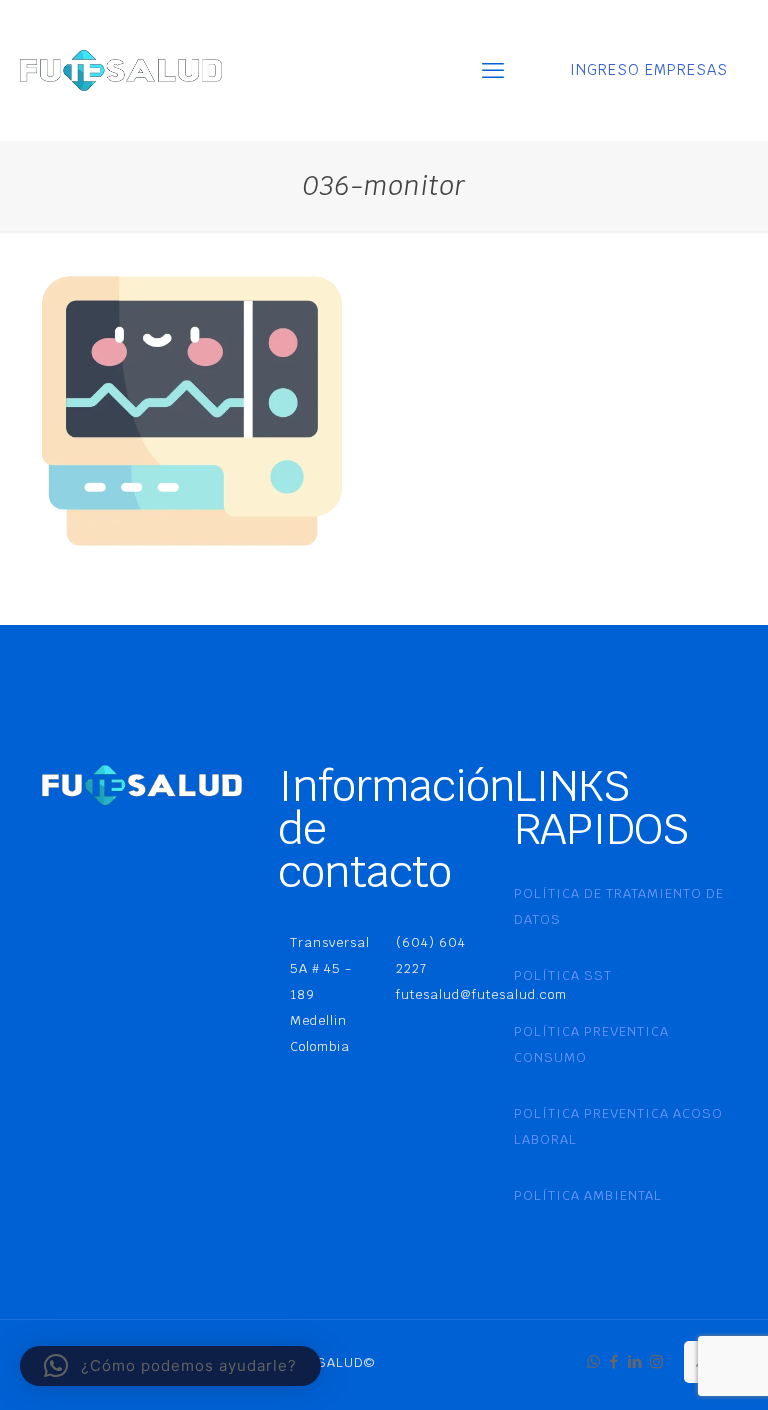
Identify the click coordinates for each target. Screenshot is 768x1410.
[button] (170, 1366)
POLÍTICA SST (563, 975)
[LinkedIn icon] (635, 1361)
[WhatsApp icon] (593, 1361)
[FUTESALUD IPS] (121, 70)
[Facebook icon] (614, 1361)
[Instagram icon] (656, 1361)
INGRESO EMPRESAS (649, 69)
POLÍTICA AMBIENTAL (588, 1195)
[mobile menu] (493, 70)
